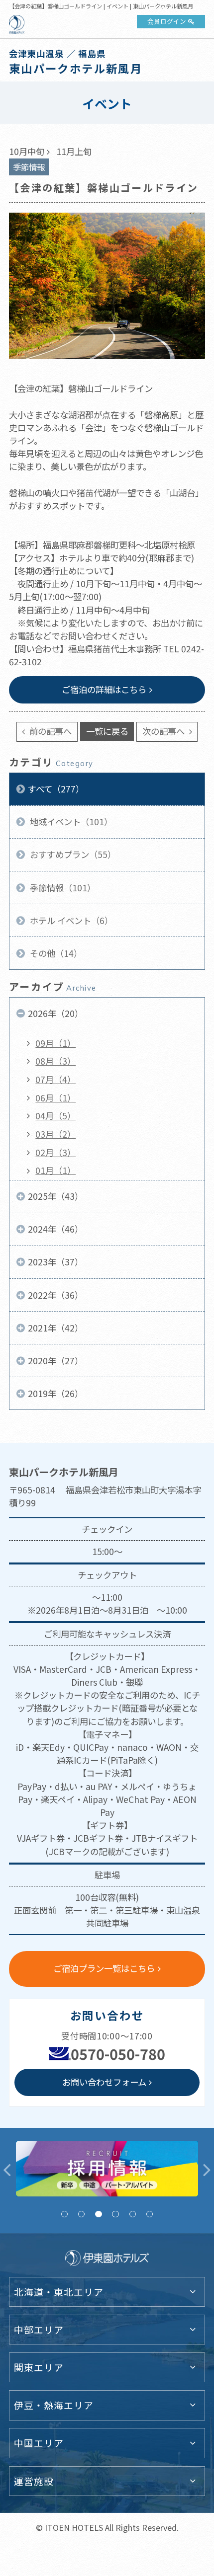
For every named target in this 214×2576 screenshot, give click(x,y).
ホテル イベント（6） (70, 920)
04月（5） (55, 1116)
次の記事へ (164, 731)
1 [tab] (64, 2214)
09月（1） (55, 1043)
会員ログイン (167, 21)
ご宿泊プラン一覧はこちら (104, 1968)
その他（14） (55, 953)
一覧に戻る (107, 731)
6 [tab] (150, 2214)
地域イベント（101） (70, 821)
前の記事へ (50, 731)
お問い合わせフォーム (104, 2082)
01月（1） (55, 1170)
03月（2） (55, 1134)
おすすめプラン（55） (72, 854)
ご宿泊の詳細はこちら (104, 689)
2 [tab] (81, 2214)
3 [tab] (98, 2214)
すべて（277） (56, 789)
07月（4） (55, 1079)
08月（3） (55, 1061)
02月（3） (55, 1152)
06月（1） (55, 1098)
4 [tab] (115, 2214)
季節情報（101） (62, 888)
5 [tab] (133, 2214)
